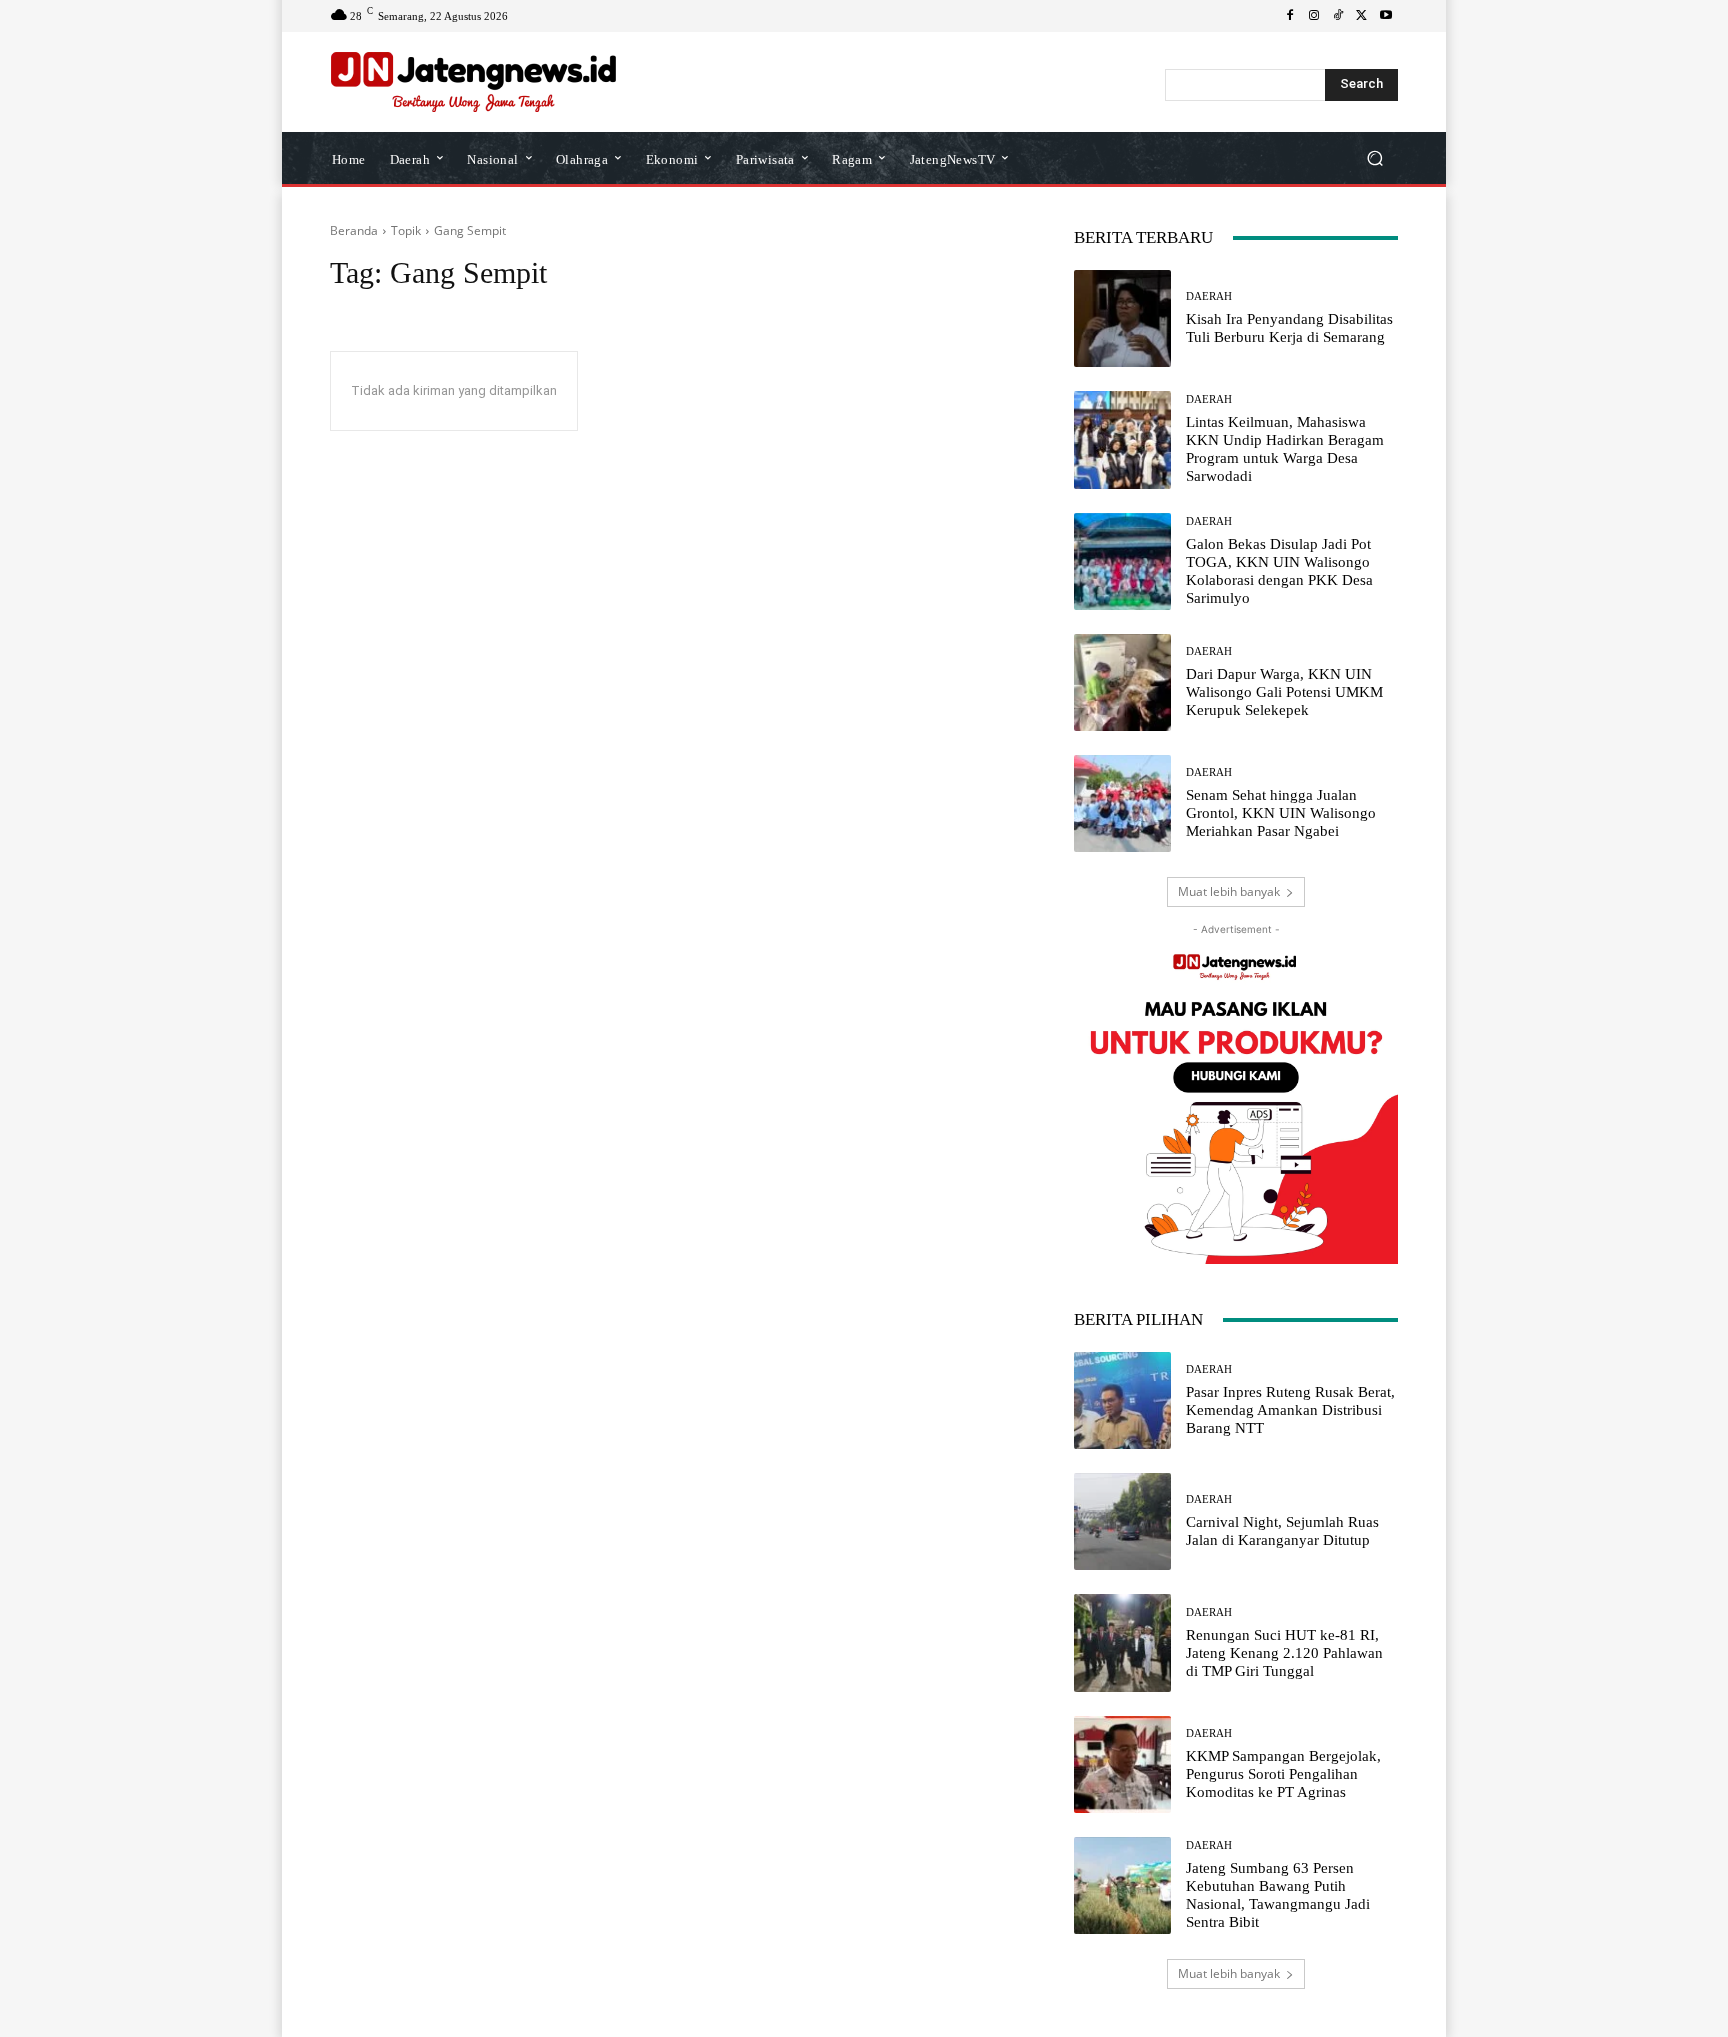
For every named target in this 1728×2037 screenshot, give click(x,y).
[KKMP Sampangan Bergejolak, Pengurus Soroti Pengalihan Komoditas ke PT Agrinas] (1122, 1764)
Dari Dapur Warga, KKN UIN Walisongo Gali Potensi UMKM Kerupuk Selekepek (1284, 692)
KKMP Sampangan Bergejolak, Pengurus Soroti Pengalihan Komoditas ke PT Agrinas (1283, 1774)
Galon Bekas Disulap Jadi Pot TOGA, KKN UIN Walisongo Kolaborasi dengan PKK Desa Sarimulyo (1279, 571)
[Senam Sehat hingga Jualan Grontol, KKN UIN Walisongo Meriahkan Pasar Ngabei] (1122, 803)
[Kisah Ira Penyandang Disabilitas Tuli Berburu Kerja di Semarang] (1122, 318)
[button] (1374, 158)
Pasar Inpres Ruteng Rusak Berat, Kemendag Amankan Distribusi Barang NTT (1290, 1410)
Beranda (354, 230)
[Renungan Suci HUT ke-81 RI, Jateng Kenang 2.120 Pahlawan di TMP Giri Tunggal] (1122, 1642)
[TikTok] (1338, 16)
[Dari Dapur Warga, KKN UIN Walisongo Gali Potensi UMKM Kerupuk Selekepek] (1122, 682)
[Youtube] (1386, 16)
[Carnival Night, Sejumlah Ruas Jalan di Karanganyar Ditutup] (1122, 1521)
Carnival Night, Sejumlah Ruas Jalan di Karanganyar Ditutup (1282, 1531)
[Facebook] (1290, 16)
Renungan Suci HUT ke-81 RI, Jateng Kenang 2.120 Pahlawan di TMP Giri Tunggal (1284, 1653)
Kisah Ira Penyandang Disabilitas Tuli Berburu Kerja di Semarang (1289, 328)
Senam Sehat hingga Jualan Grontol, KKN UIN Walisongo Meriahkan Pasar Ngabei (1281, 813)
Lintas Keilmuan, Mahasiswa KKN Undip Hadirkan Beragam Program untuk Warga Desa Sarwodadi (1285, 449)
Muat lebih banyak (1229, 891)
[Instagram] (1314, 16)
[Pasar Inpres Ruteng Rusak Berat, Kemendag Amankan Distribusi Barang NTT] (1122, 1400)
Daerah (1209, 296)
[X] (1362, 16)
